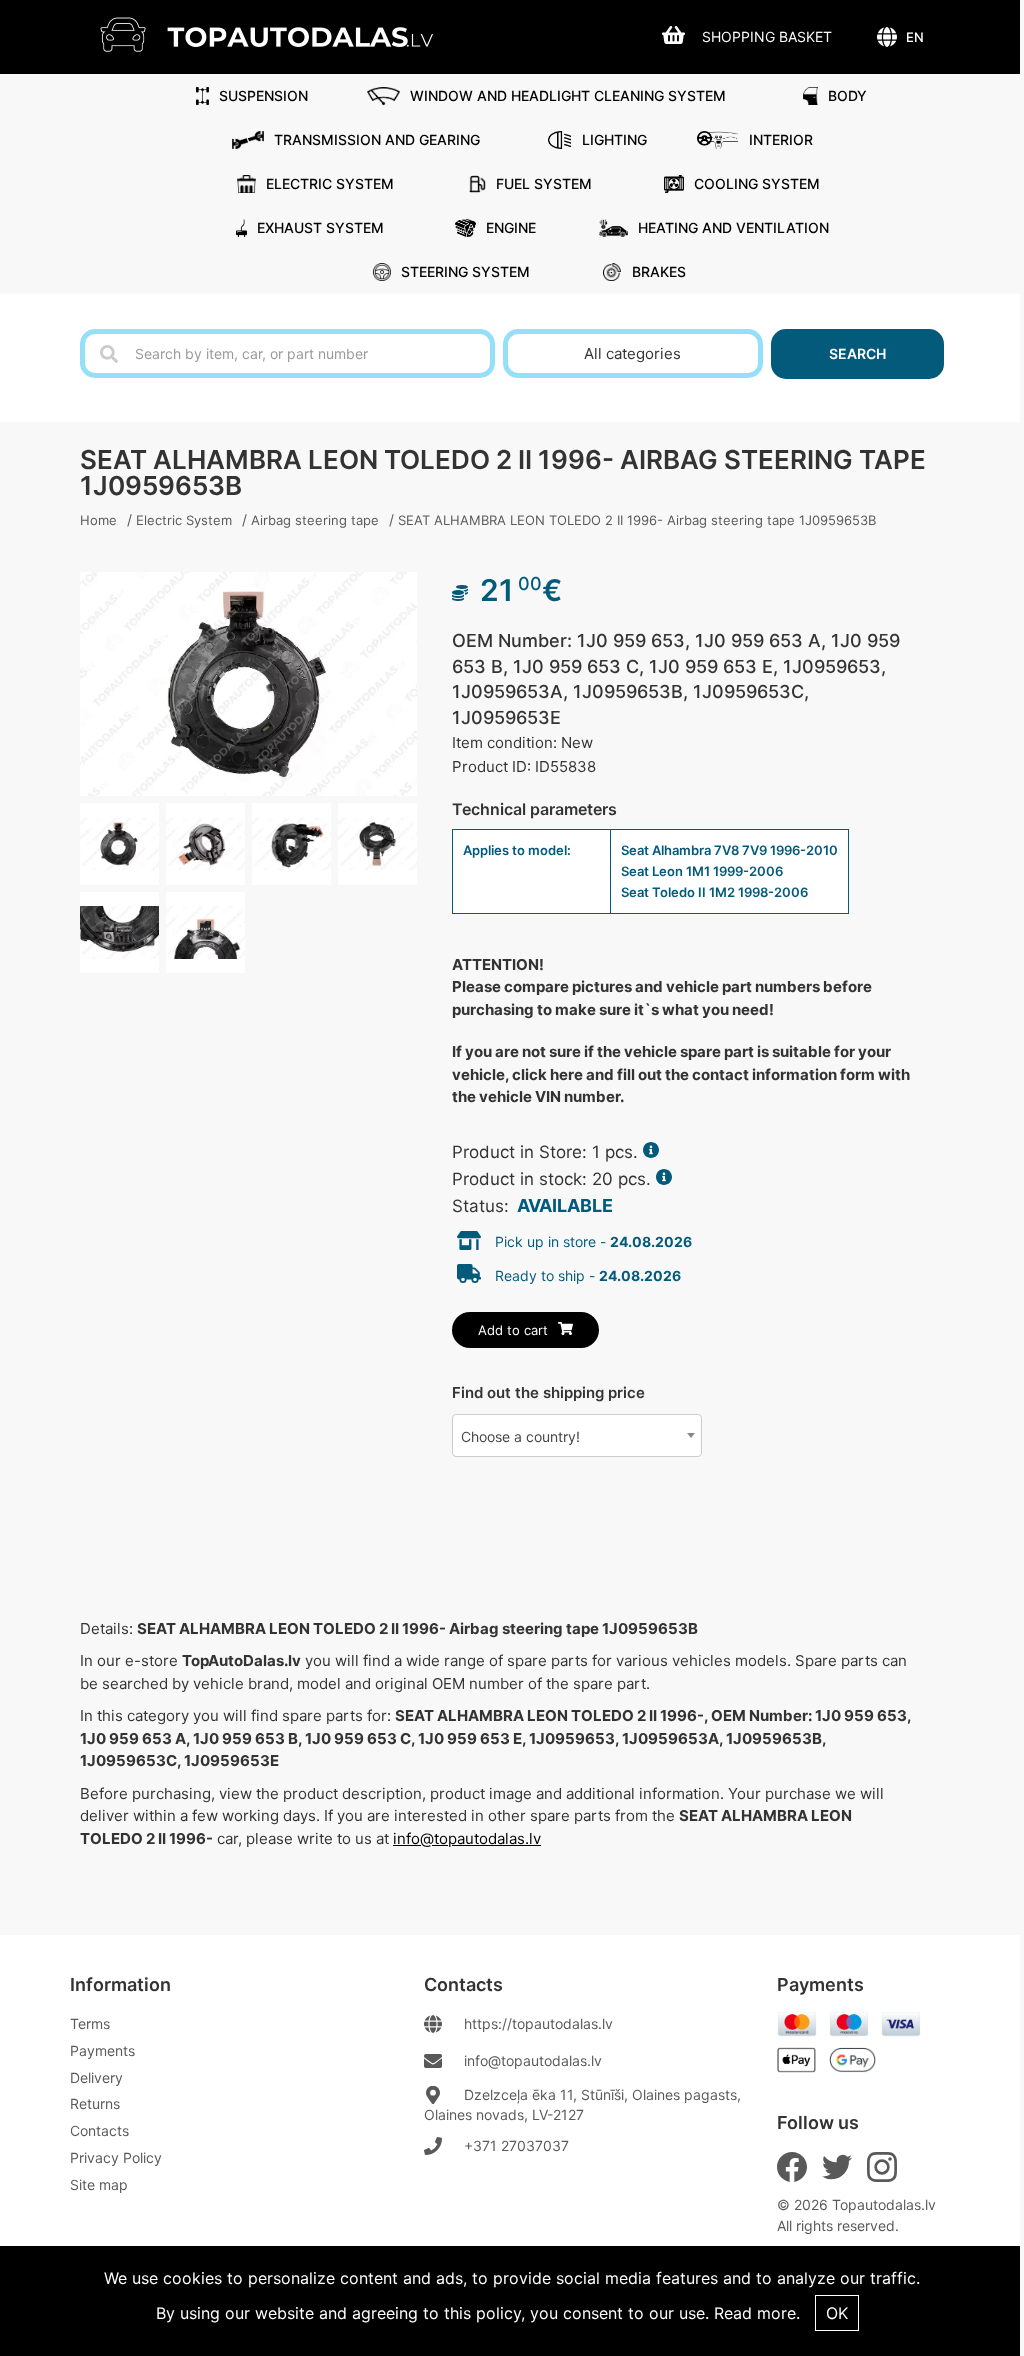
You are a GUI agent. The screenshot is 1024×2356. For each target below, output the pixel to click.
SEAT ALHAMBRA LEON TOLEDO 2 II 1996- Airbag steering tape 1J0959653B (637, 520)
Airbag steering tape (315, 520)
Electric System (330, 183)
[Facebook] (792, 2167)
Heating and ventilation (733, 227)
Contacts (99, 2130)
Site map (99, 2184)
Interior (781, 139)
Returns (95, 2103)
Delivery (96, 2077)
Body (847, 95)
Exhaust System (320, 227)
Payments (102, 2050)
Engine (511, 227)
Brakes (659, 271)
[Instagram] (882, 2167)
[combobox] (577, 1435)
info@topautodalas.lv (467, 1838)
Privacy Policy (116, 2157)
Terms (90, 2023)
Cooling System (757, 183)
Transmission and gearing (377, 139)
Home (98, 520)
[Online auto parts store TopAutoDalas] (281, 34)
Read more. (757, 2313)
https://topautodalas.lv (538, 2023)
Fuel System (544, 183)
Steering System (465, 271)
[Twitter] (837, 2167)
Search (857, 353)
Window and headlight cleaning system (568, 95)
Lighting (614, 139)
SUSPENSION (263, 95)
